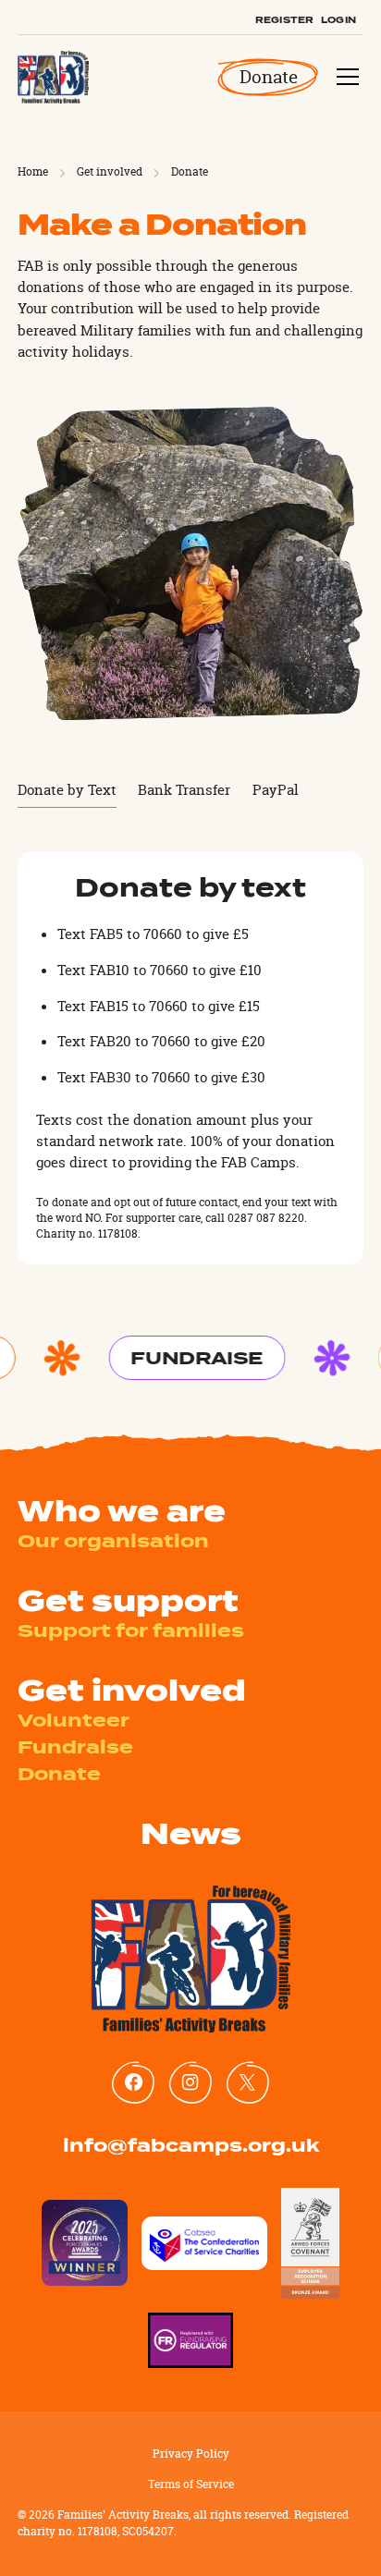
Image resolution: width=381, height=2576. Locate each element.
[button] (344, 77)
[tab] (67, 790)
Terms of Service (191, 2484)
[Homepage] (53, 77)
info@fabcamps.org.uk (191, 2145)
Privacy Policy (191, 2454)
